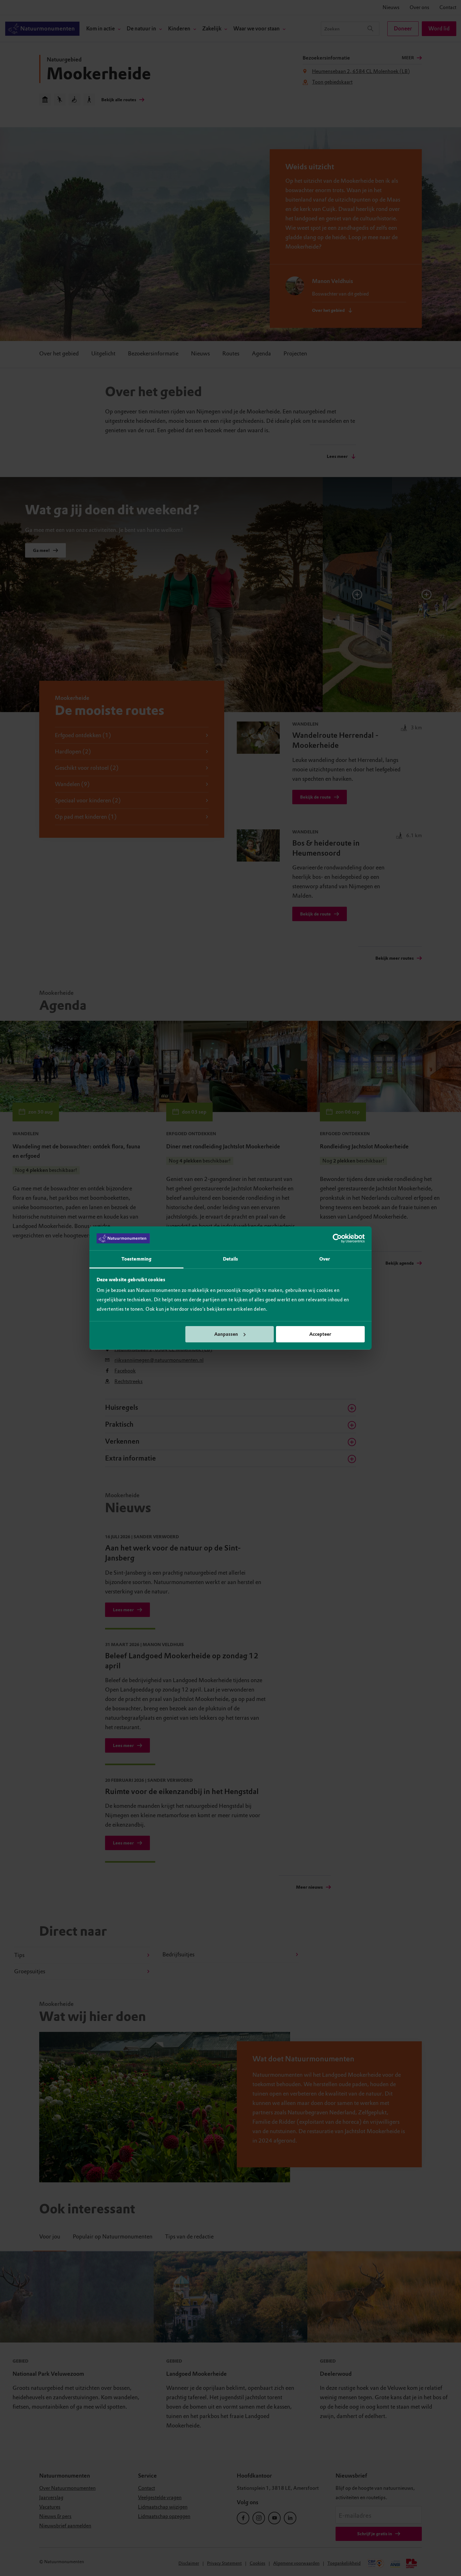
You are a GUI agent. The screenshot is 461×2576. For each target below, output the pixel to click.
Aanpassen (226, 1334)
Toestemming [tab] (136, 1259)
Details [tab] (231, 1259)
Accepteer (320, 1334)
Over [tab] (325, 1259)
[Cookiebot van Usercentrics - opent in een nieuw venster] (337, 1238)
